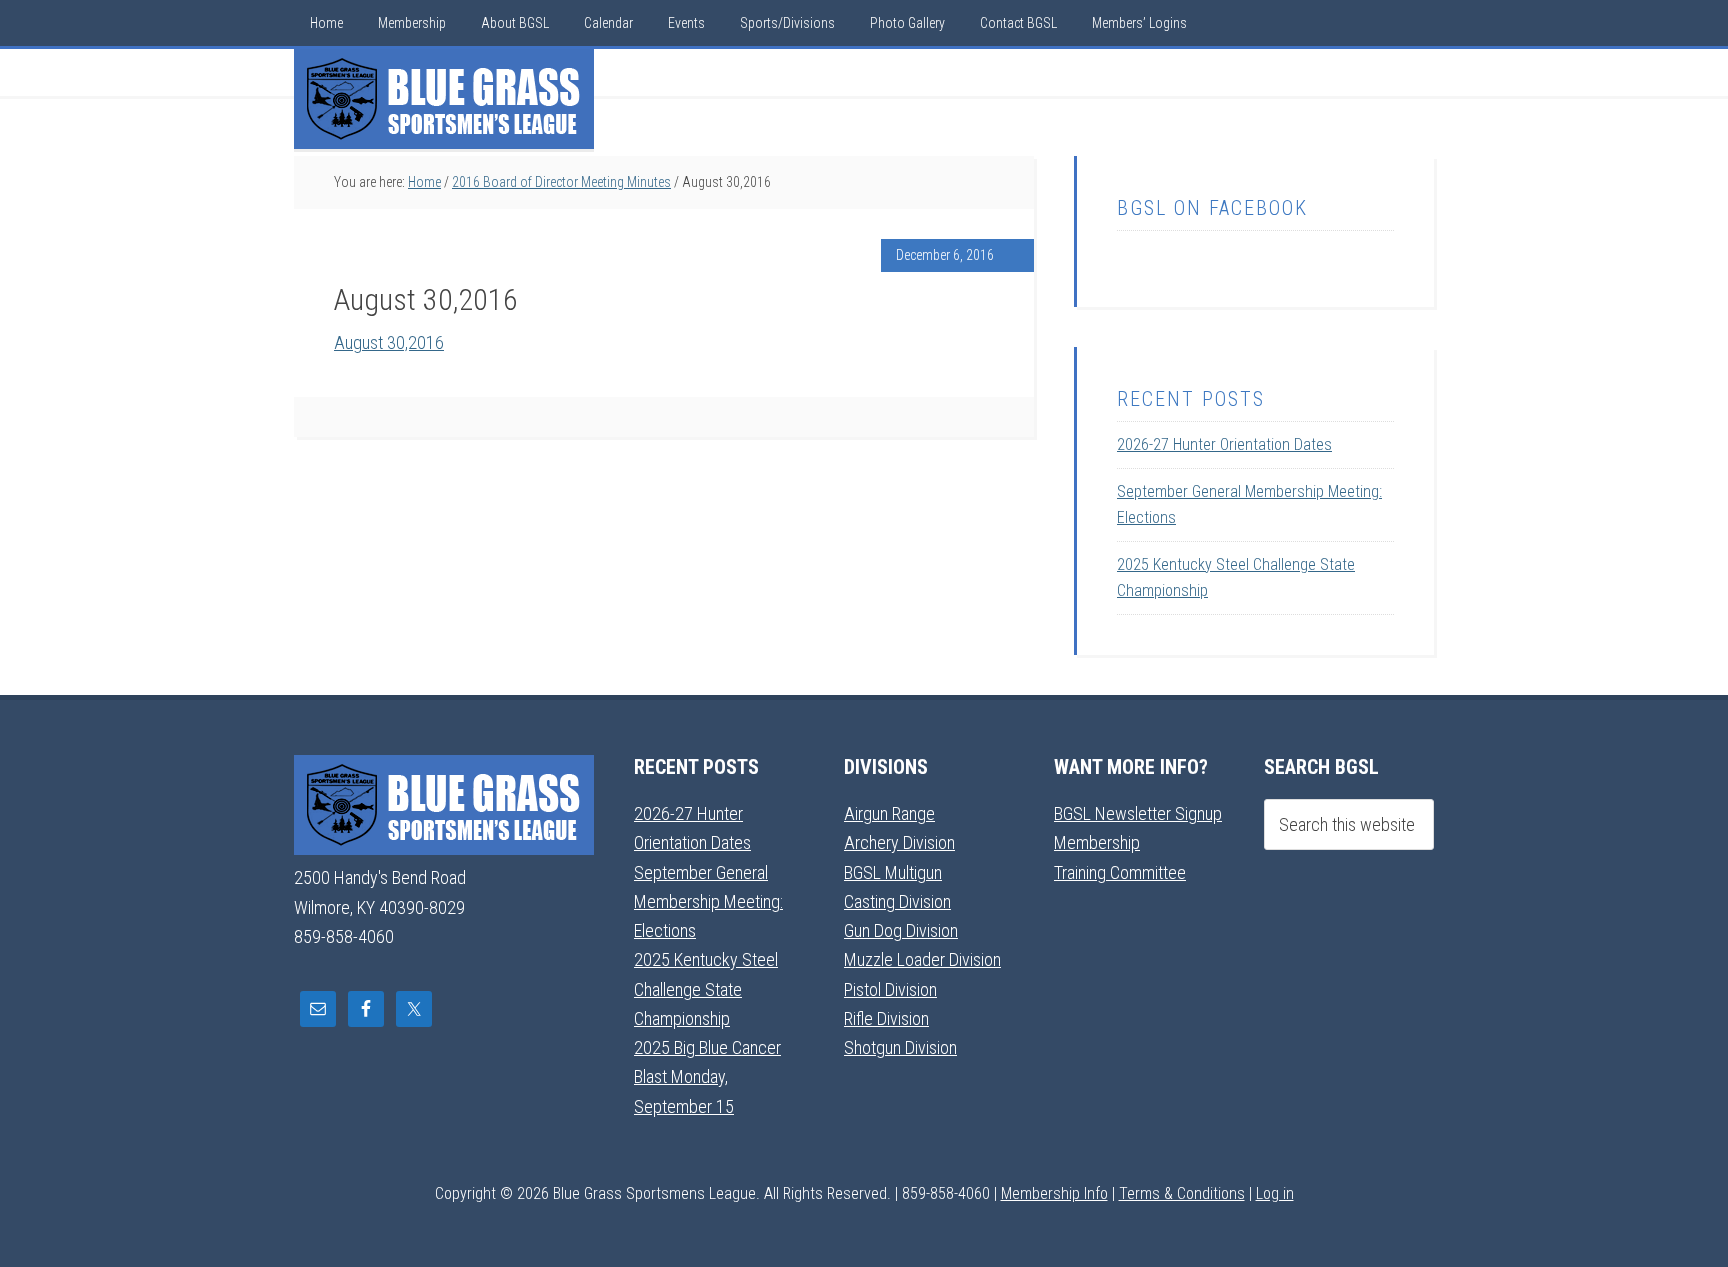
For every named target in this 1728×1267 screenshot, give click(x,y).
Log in (1275, 1193)
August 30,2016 (389, 342)
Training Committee (1120, 872)
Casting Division (897, 901)
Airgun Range (889, 813)
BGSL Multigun (893, 872)
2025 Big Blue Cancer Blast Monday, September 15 (707, 1077)
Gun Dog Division (901, 930)
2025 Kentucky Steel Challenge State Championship (706, 989)
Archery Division (899, 842)
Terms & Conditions (1182, 1193)
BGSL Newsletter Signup (1138, 813)
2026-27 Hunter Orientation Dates (1224, 444)
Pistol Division (890, 989)
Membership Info (1054, 1193)
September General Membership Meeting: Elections (708, 902)
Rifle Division (886, 1018)
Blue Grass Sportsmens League (444, 99)
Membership (1097, 842)
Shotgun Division (900, 1047)
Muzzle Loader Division (922, 959)
